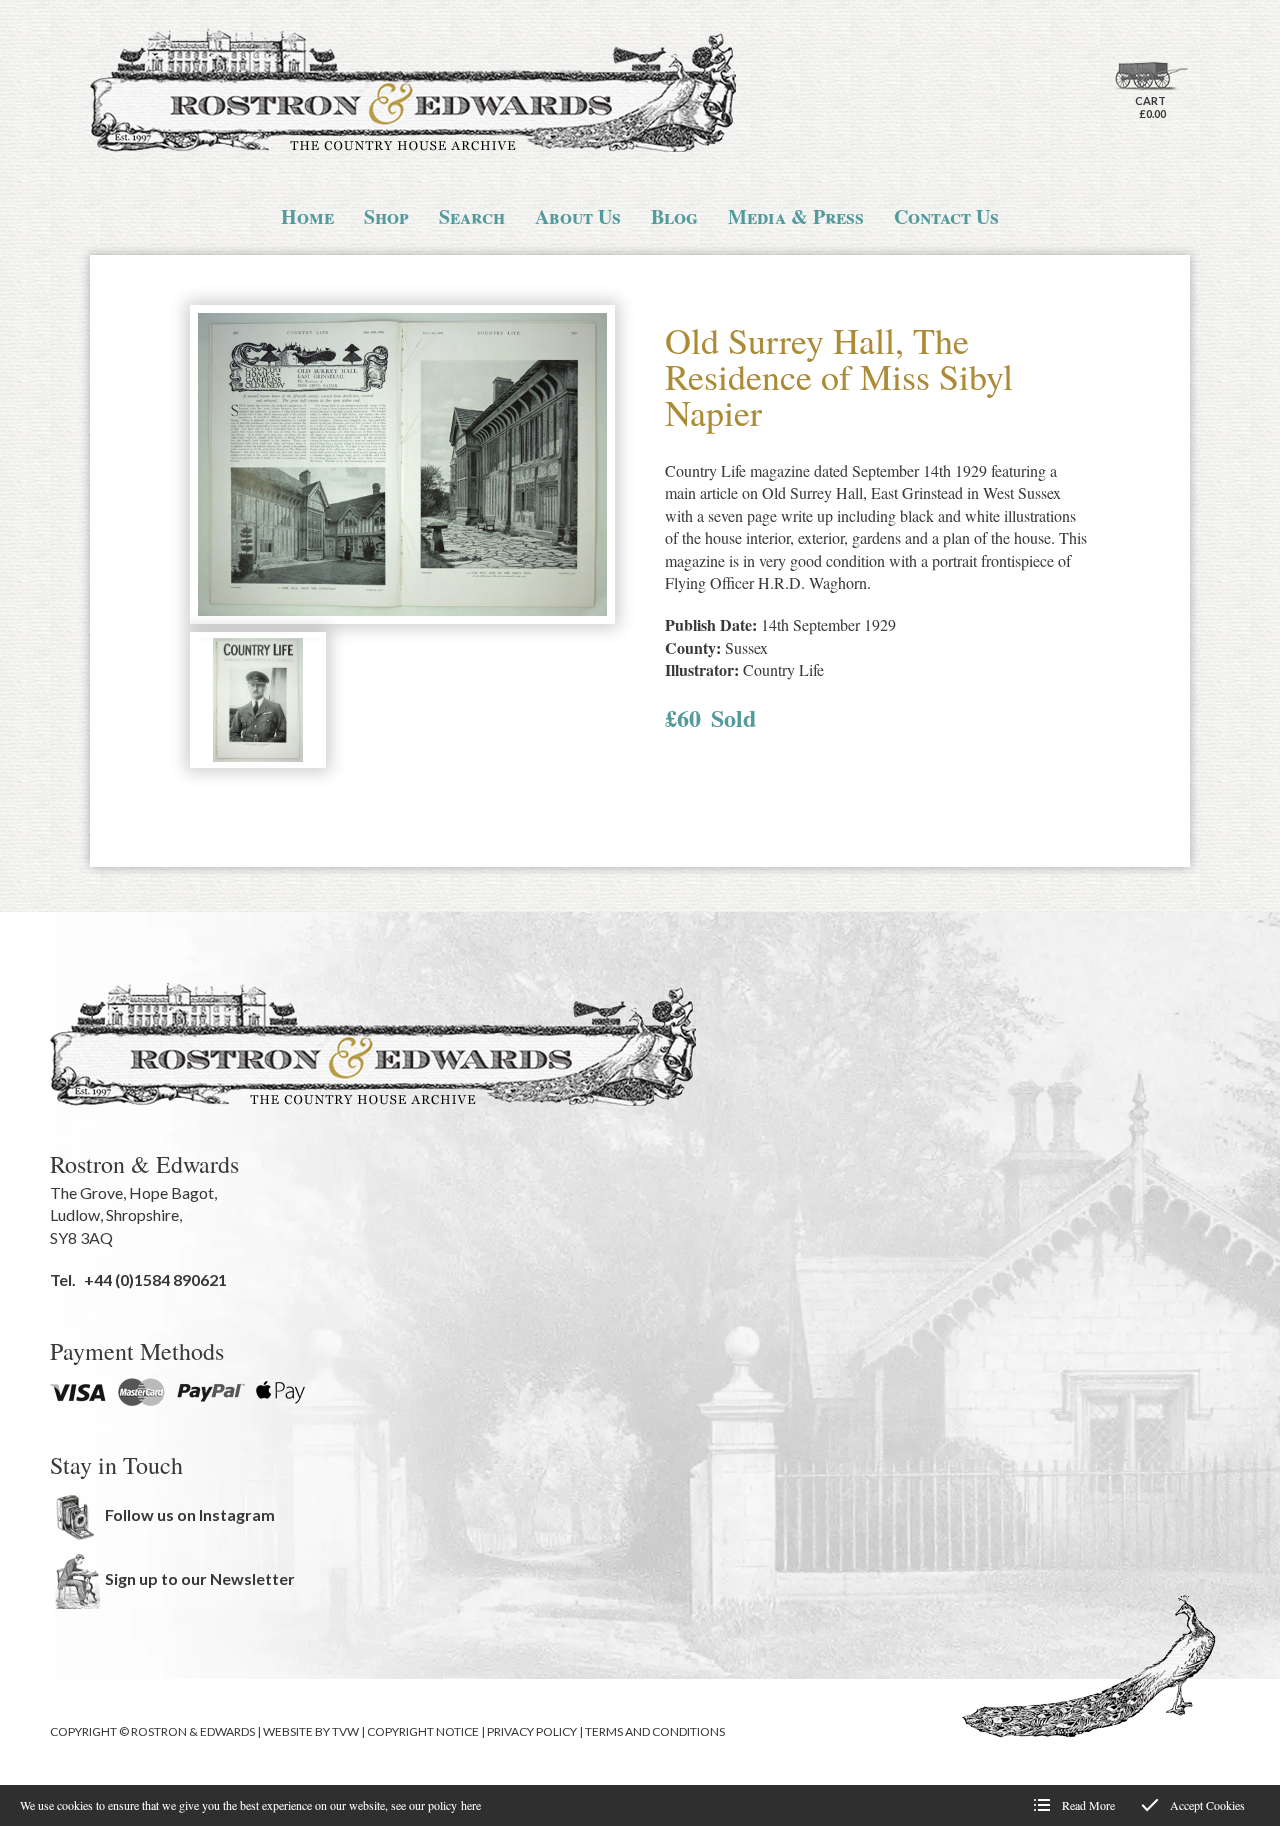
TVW (345, 1731)
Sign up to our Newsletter (200, 1578)
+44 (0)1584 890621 (155, 1279)
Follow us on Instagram (190, 1514)
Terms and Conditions (655, 1731)
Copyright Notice (423, 1731)
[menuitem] (307, 217)
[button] (402, 466)
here (471, 1805)
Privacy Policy (532, 1731)
